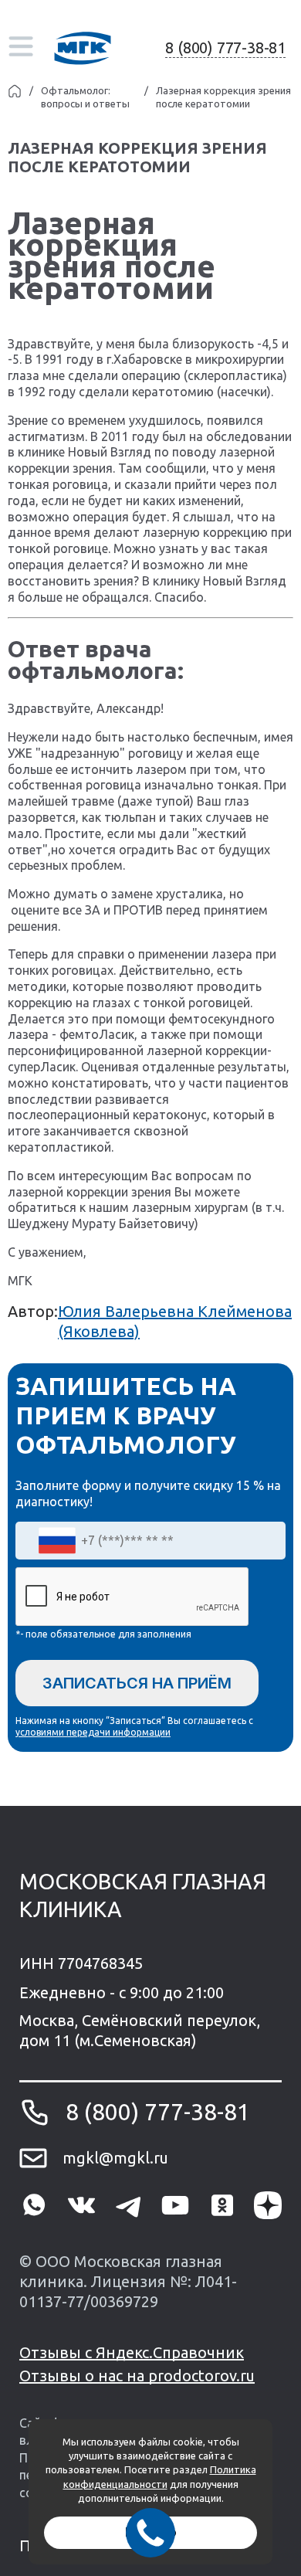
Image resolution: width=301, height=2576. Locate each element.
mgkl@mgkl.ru (115, 2158)
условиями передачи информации (93, 1732)
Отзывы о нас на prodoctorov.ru (137, 2376)
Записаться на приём (137, 1683)
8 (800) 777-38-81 (225, 48)
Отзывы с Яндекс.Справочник (132, 2352)
